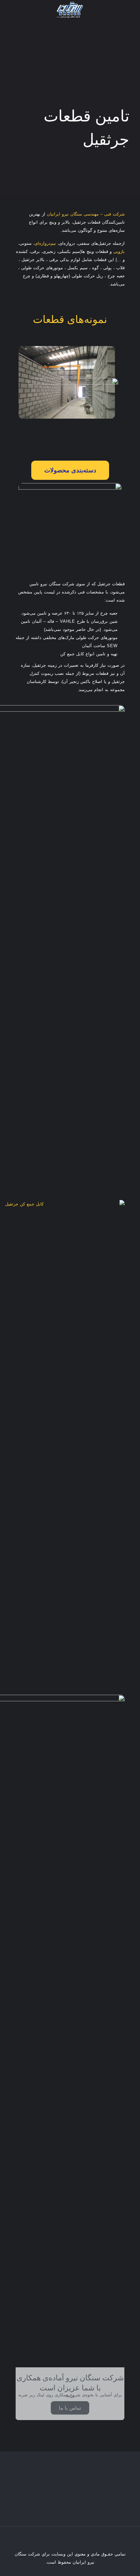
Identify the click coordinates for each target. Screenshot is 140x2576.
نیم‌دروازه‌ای (45, 243)
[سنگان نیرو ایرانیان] (70, 10)
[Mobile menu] (12, 10)
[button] (70, 470)
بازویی (119, 251)
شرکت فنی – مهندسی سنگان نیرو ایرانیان (86, 214)
